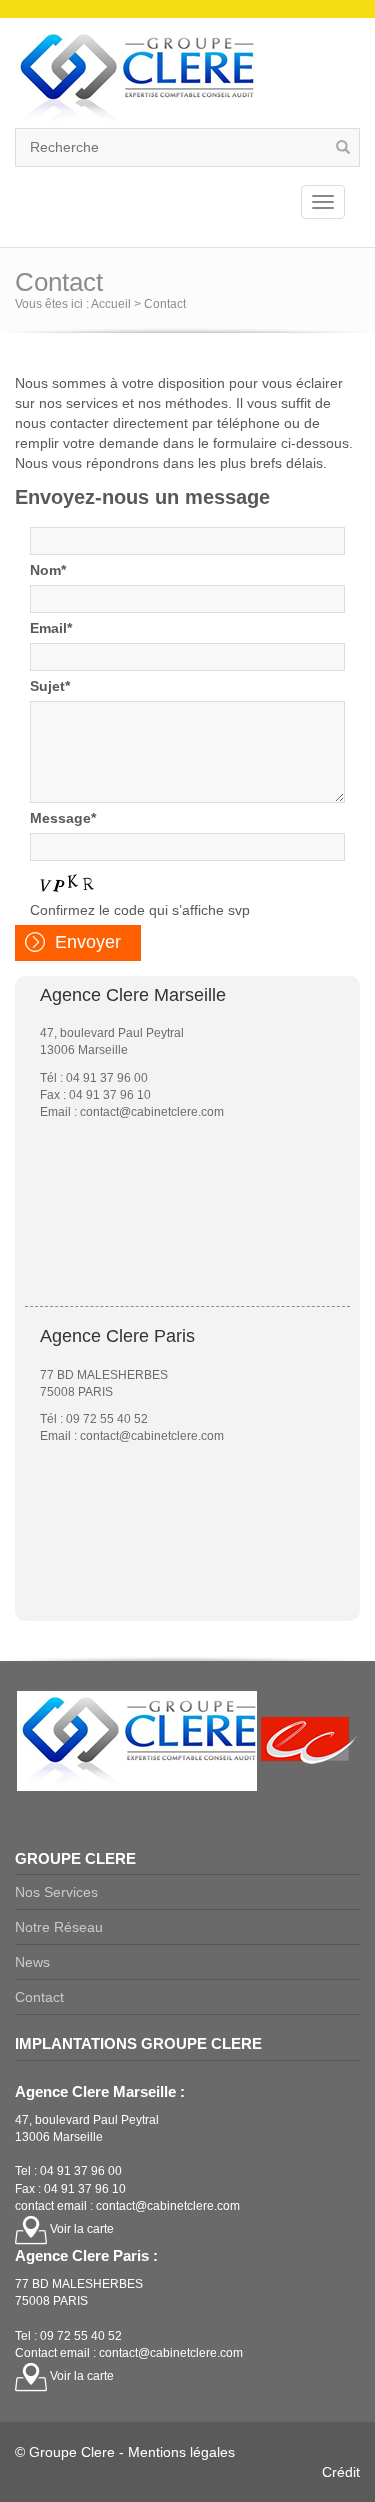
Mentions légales (181, 2452)
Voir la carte (80, 2229)
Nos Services (56, 1892)
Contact (39, 1997)
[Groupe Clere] (135, 77)
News (32, 1962)
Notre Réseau (59, 1927)
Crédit (341, 2472)
